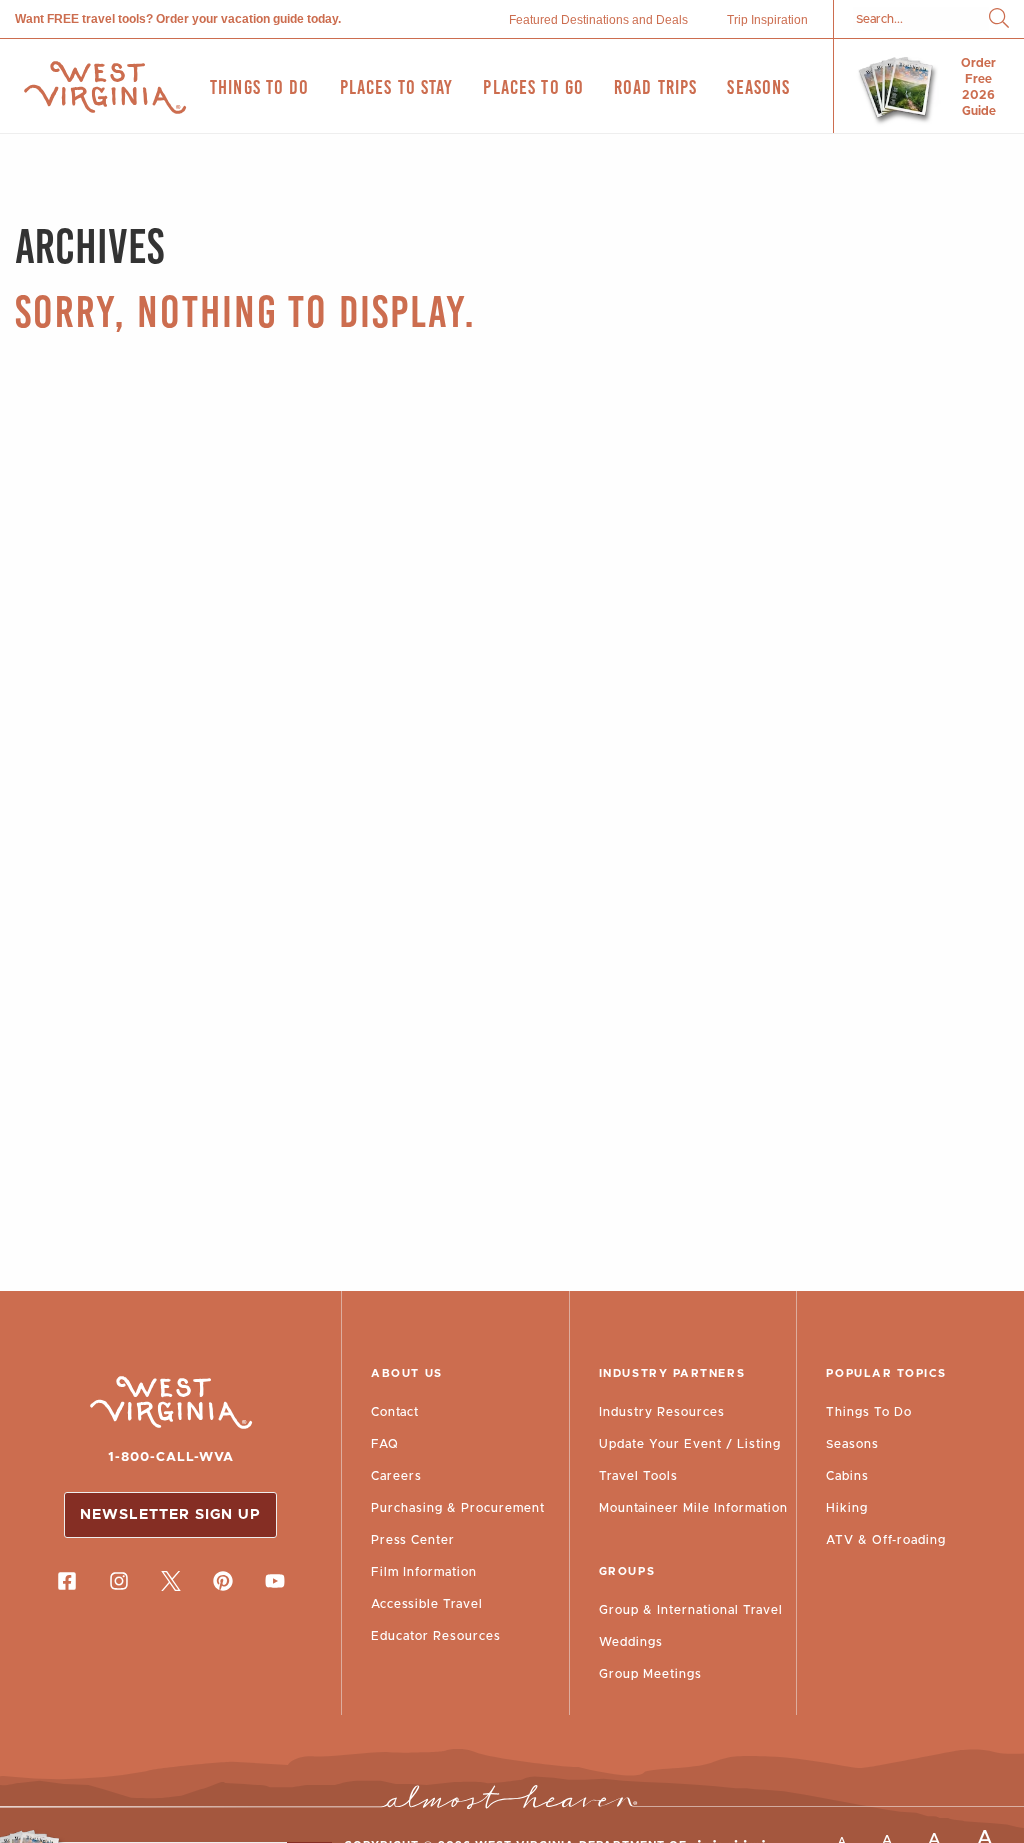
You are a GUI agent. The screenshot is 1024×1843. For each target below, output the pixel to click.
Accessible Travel (427, 1604)
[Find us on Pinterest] (223, 1581)
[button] (999, 19)
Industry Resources (662, 1412)
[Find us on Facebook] (67, 1581)
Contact (395, 1412)
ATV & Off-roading (886, 1540)
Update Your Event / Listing (690, 1444)
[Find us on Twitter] (171, 1581)
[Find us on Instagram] (119, 1581)
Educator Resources (436, 1636)
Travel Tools (638, 1476)
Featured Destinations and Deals (598, 20)
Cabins (847, 1476)
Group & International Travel (691, 1610)
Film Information (424, 1572)
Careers (396, 1476)
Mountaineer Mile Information (693, 1508)
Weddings (631, 1642)
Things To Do (869, 1412)
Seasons (852, 1444)
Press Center (413, 1540)
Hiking (847, 1508)
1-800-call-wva (171, 1457)
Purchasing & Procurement (458, 1508)
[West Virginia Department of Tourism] (105, 87)
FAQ (385, 1444)
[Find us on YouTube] (275, 1581)
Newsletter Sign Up (170, 1515)
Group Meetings (650, 1674)
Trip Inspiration (767, 20)
